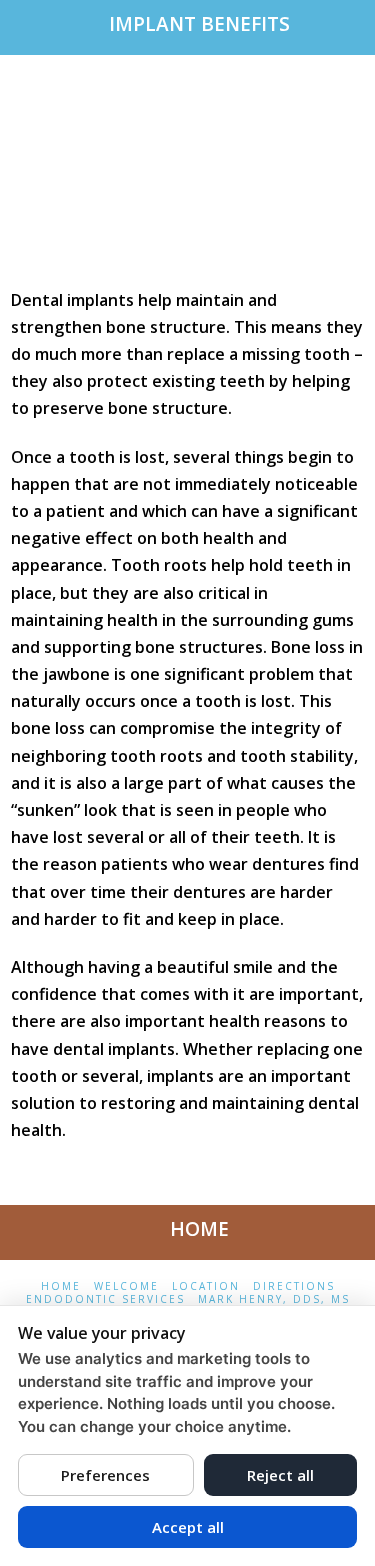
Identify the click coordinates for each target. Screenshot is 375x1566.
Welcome (126, 1286)
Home (61, 1286)
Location (206, 1286)
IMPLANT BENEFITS (199, 24)
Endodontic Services (105, 1299)
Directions (294, 1286)
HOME (199, 1229)
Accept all (188, 1527)
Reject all (280, 1475)
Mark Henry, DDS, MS (274, 1299)
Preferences (105, 1475)
